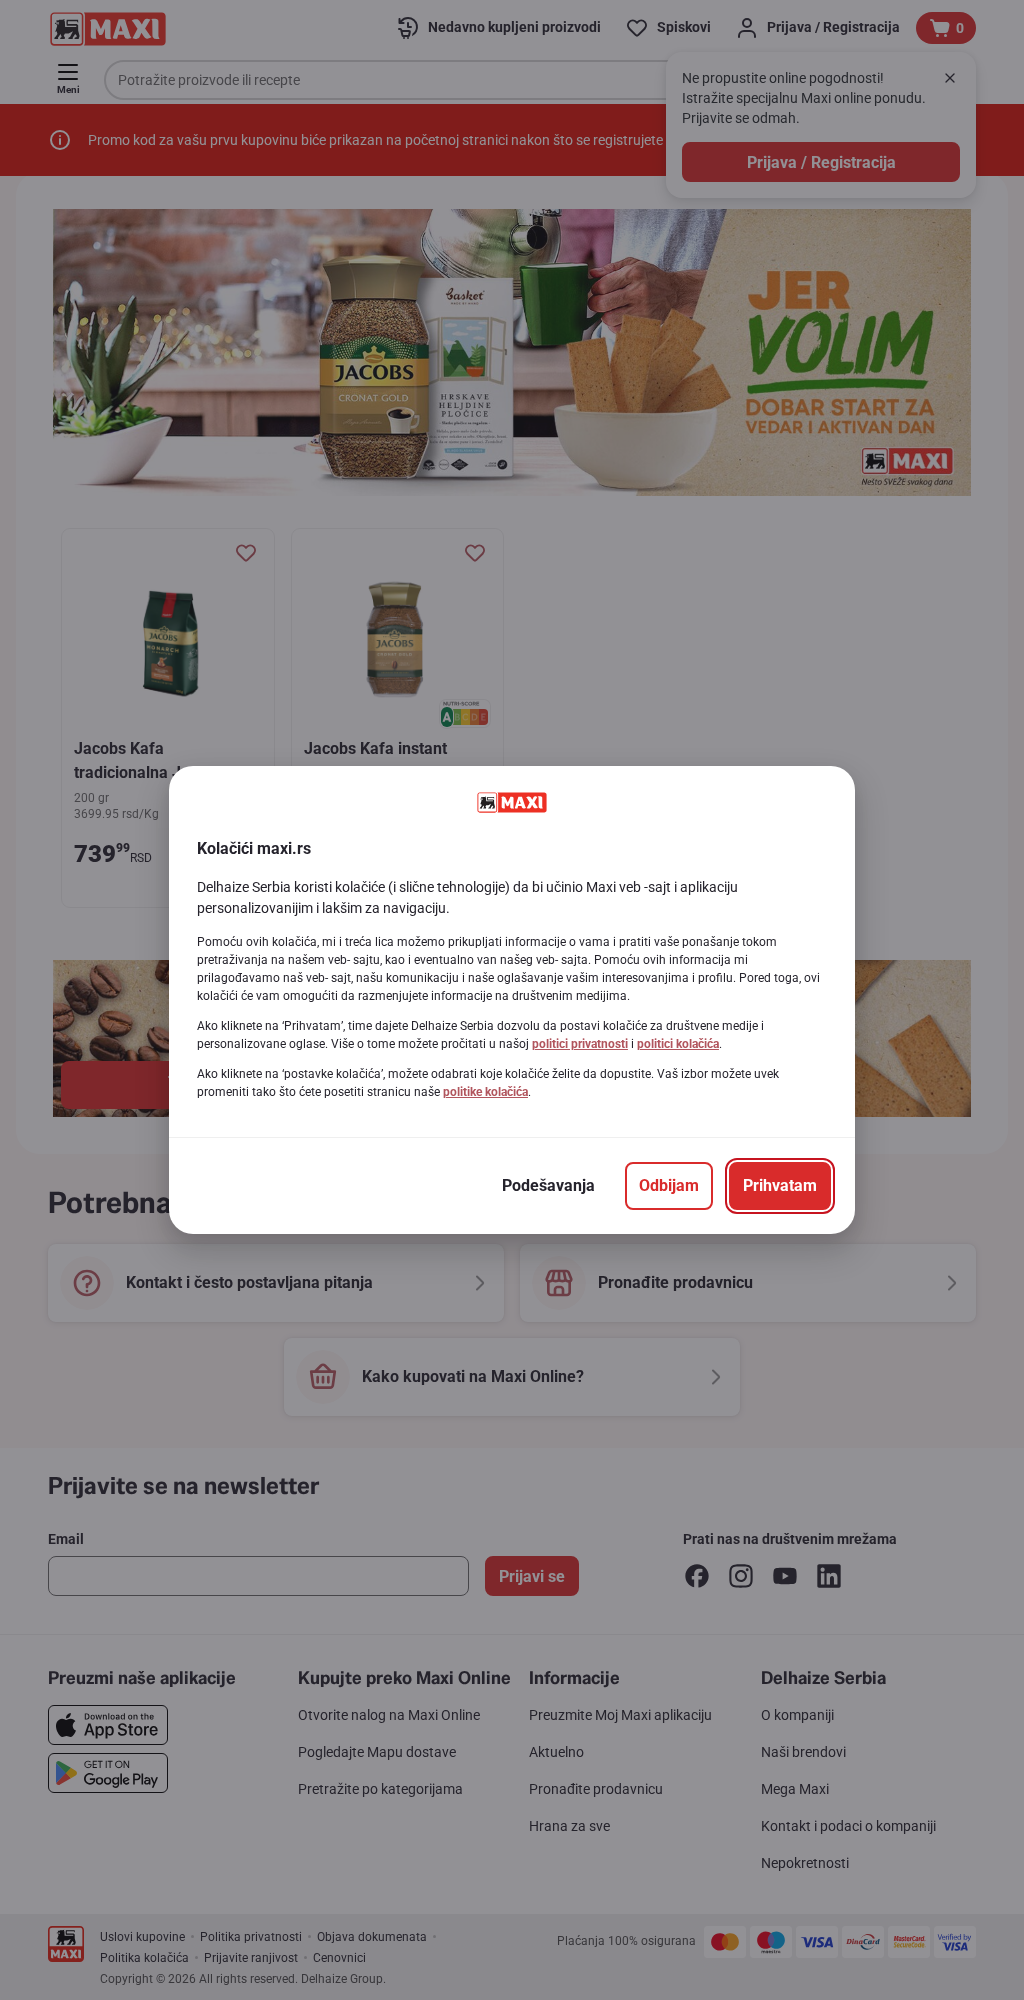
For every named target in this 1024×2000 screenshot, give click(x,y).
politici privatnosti (580, 1044)
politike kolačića (485, 1092)
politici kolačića (678, 1044)
